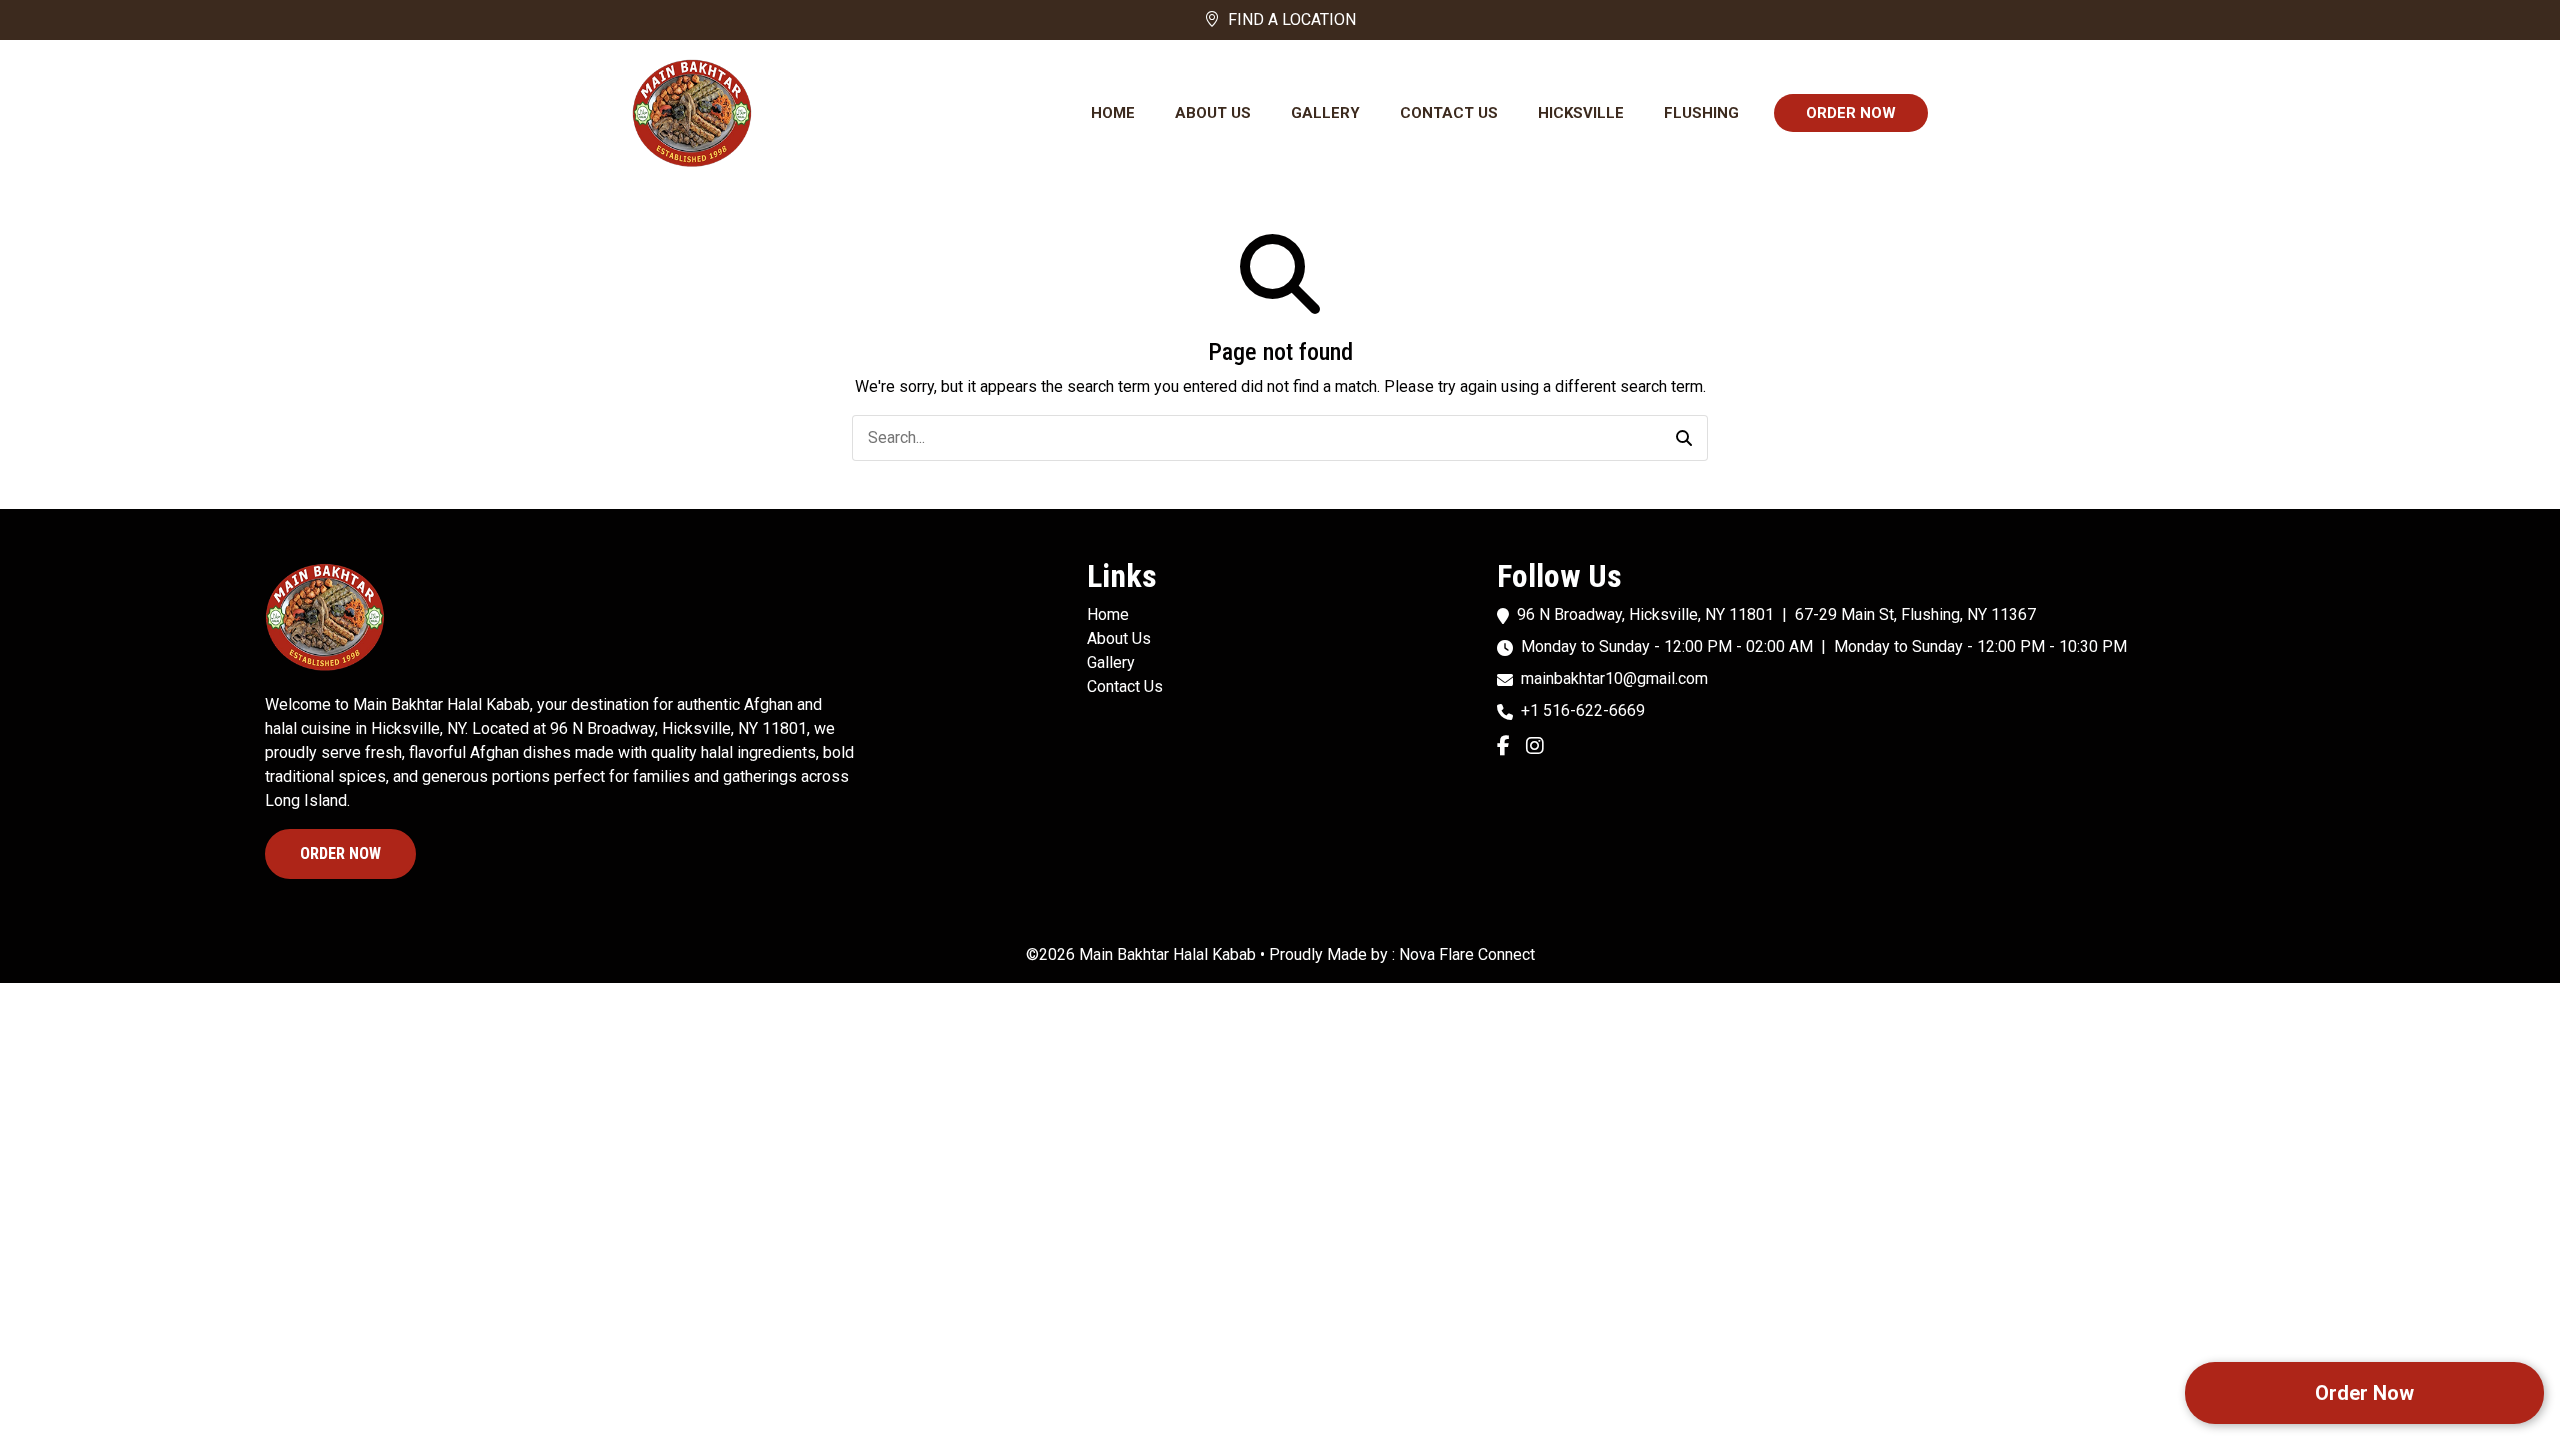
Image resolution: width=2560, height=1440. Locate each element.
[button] (1684, 438)
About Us (1213, 113)
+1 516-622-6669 (1583, 710)
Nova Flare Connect (1467, 954)
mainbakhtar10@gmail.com (1614, 678)
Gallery (1325, 113)
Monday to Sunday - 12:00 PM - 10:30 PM (1980, 646)
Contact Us (1449, 113)
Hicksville (1581, 113)
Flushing (1701, 113)
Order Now (1851, 113)
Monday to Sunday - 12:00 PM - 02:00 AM (1667, 646)
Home (1113, 113)
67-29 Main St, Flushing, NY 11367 (1915, 614)
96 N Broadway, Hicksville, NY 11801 (1645, 614)
